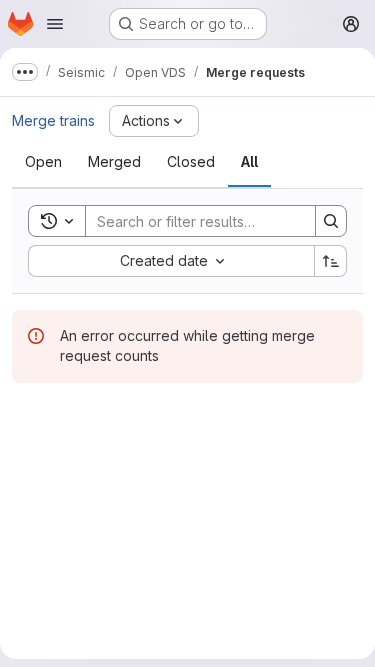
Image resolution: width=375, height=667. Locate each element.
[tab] (43, 162)
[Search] (331, 221)
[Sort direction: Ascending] (331, 261)
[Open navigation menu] (55, 24)
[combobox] (171, 261)
